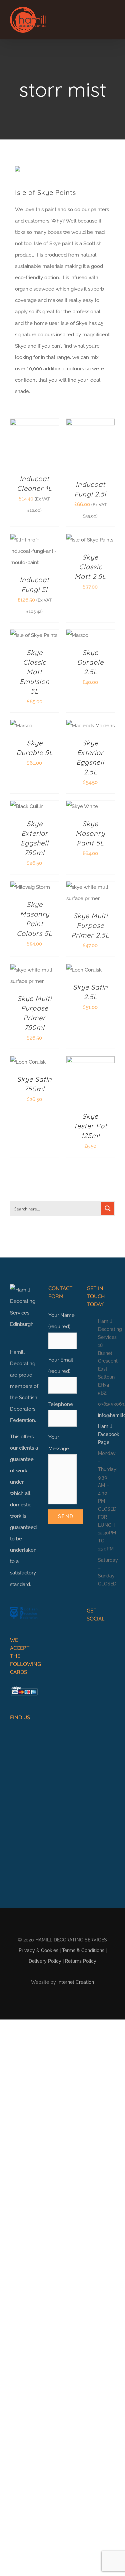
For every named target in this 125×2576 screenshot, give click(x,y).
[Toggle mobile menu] (112, 19)
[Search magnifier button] (108, 1208)
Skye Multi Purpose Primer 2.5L (90, 925)
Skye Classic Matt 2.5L (90, 567)
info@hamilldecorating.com (106, 1415)
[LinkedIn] (110, 1637)
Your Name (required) (61, 1321)
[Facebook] (89, 1637)
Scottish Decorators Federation (24, 1409)
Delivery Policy (45, 1961)
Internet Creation (76, 1982)
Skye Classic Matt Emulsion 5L (35, 672)
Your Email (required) (61, 1366)
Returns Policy (81, 1961)
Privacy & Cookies (38, 1950)
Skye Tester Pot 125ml (90, 1126)
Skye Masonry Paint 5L (90, 833)
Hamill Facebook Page (106, 1434)
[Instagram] (100, 1637)
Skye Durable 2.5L (90, 662)
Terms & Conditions (83, 1950)
